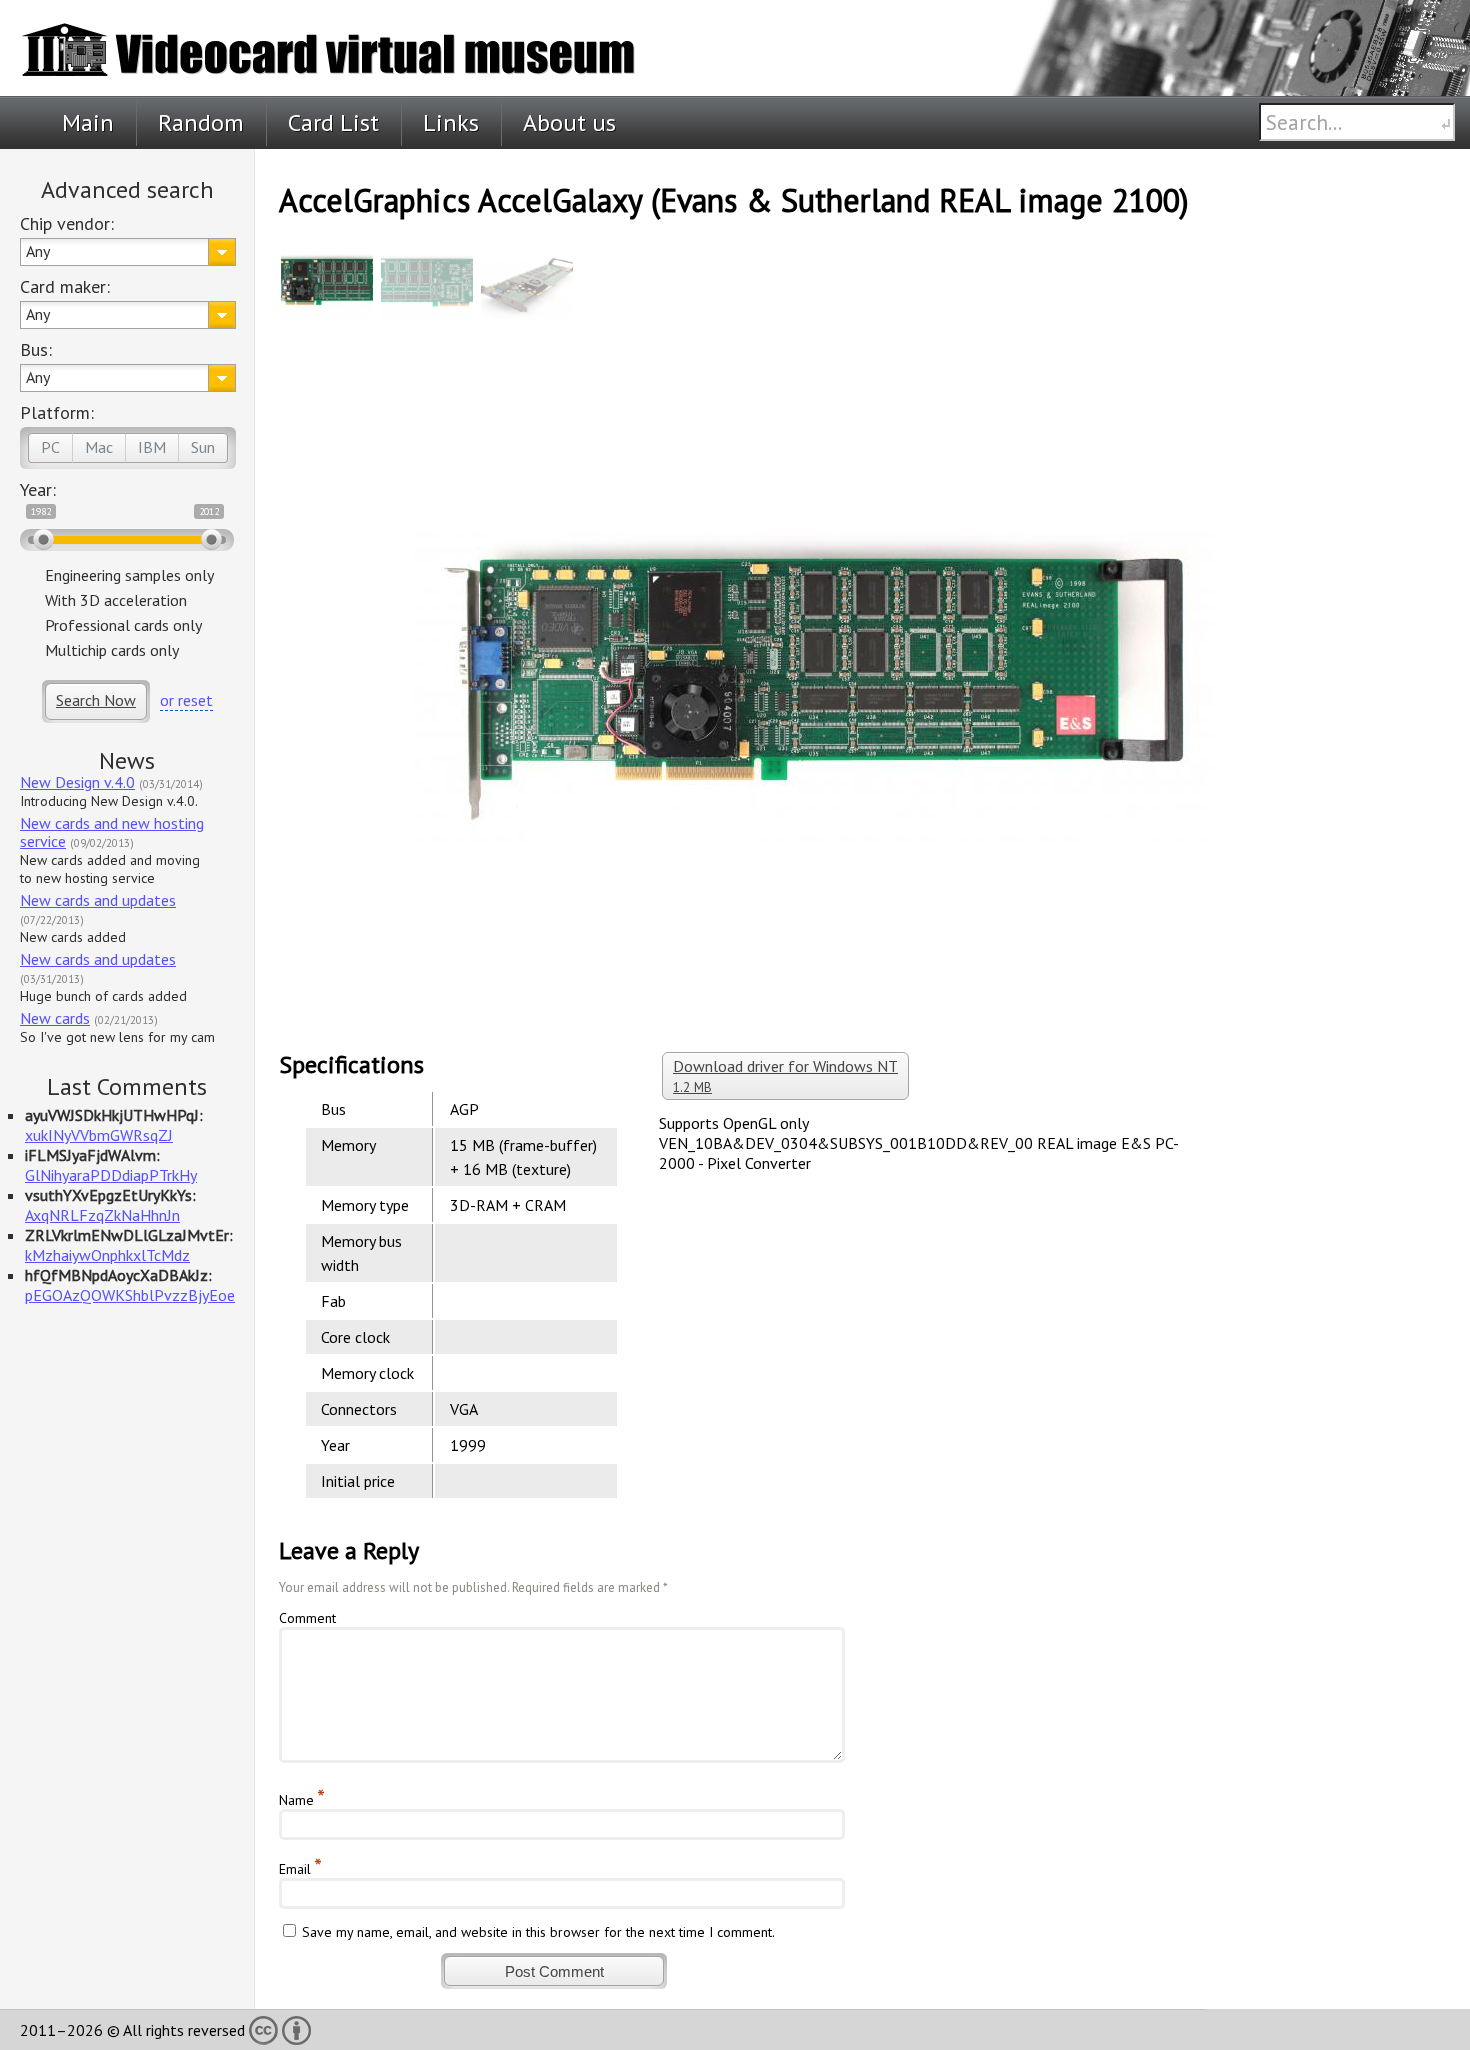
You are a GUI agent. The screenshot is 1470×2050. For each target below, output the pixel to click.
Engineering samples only (129, 575)
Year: (38, 489)
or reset (186, 700)
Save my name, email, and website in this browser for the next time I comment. (538, 1932)
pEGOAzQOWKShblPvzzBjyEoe (130, 1295)
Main (88, 122)
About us (569, 122)
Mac (99, 447)
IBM (152, 447)
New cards (55, 1018)
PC (50, 447)
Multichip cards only (112, 650)
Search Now (96, 700)
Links (451, 122)
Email (295, 1869)
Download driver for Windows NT (785, 1076)
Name (296, 1800)
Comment (307, 1618)
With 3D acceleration (116, 600)
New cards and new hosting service (112, 832)
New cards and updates (98, 900)
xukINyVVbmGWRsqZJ (99, 1135)
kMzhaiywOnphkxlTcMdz (107, 1255)
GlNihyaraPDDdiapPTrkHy (111, 1175)
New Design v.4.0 (77, 782)
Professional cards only (123, 625)
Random (201, 122)
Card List (333, 122)
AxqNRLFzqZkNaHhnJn (102, 1215)
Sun (203, 447)
